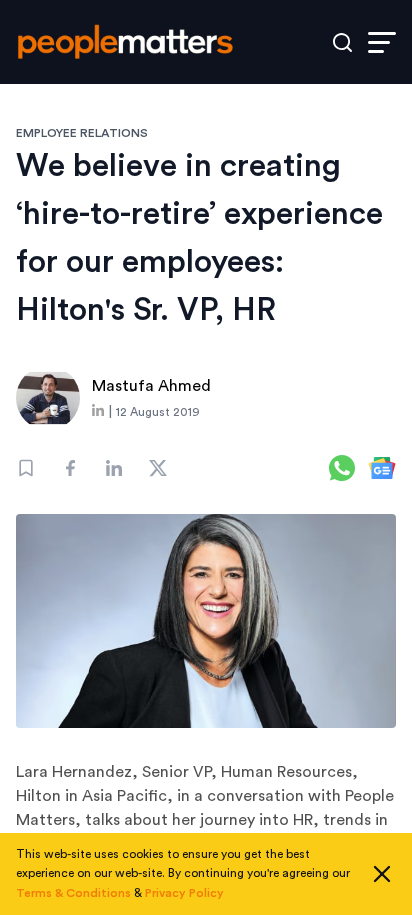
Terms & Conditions (73, 893)
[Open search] (342, 42)
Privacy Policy (184, 893)
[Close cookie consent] (382, 874)
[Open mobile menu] (382, 42)
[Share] (70, 468)
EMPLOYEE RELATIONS (82, 133)
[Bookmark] (26, 468)
